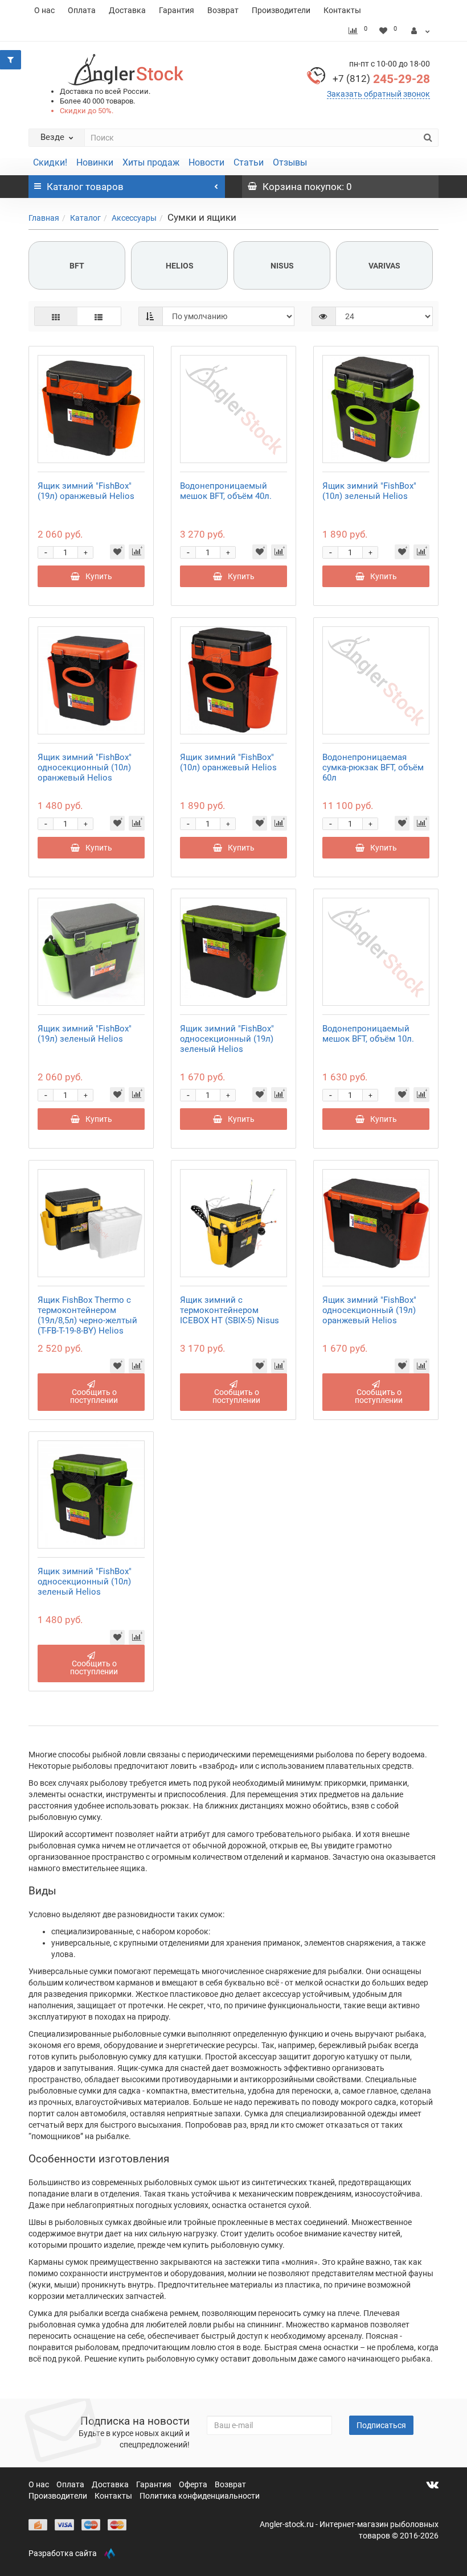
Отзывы (290, 162)
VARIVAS (384, 266)
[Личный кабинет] (421, 31)
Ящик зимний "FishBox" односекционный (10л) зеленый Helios (85, 1582)
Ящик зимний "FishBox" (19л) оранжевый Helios (86, 491)
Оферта (194, 2484)
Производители (281, 10)
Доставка (127, 10)
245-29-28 (381, 79)
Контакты (342, 10)
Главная (44, 218)
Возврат (223, 10)
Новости (206, 162)
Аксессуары (134, 218)
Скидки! (50, 162)
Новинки (95, 162)
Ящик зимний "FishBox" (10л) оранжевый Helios (228, 762)
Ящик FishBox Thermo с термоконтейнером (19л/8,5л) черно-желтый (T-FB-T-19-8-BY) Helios (87, 1315)
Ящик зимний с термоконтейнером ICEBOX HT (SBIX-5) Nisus (230, 1310)
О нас (44, 10)
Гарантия (177, 10)
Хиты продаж (151, 162)
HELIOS (180, 266)
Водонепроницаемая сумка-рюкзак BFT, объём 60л (373, 767)
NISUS (282, 266)
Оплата (82, 10)
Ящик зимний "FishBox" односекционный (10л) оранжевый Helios (85, 767)
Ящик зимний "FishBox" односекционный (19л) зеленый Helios (227, 1039)
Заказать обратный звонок (378, 94)
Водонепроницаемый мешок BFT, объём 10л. (368, 1034)
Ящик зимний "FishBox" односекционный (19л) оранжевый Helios (369, 1310)
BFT (77, 266)
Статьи (249, 162)
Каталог (85, 218)
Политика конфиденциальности (200, 2496)
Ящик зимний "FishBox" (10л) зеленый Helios (369, 491)
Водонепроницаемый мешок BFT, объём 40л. (226, 491)
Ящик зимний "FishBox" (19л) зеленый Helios (85, 1034)
